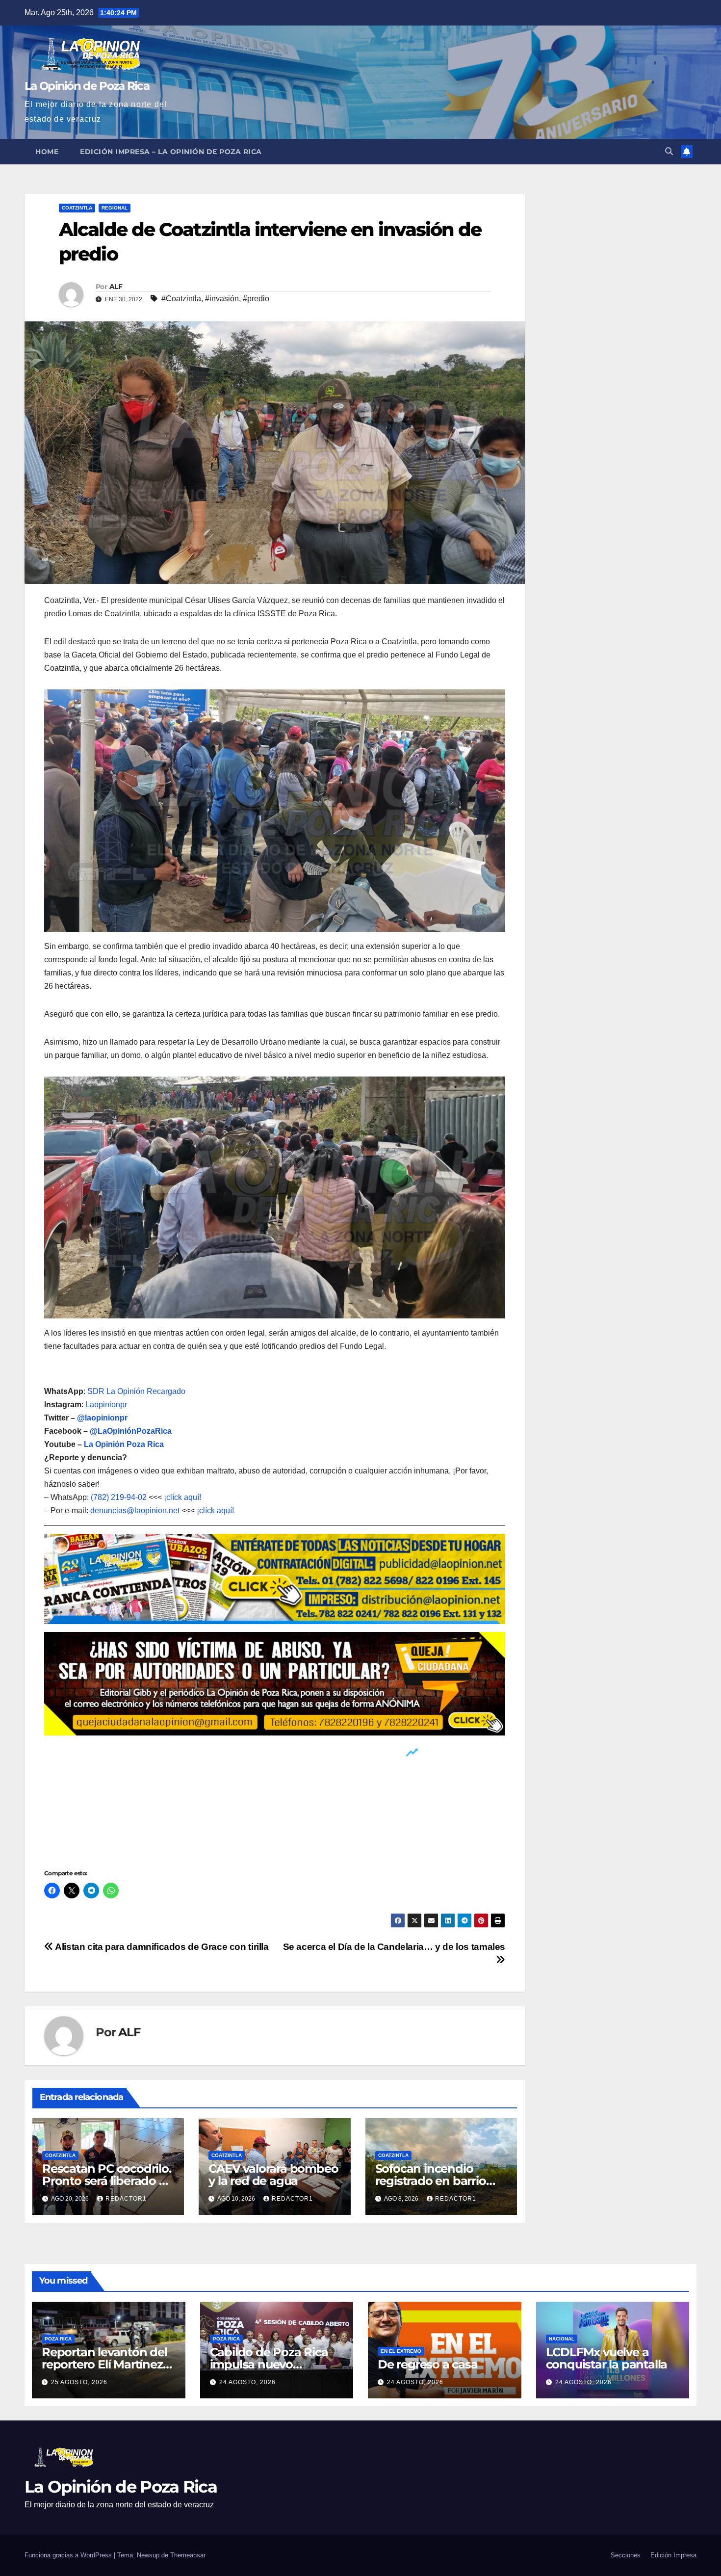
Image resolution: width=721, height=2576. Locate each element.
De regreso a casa (428, 2364)
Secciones (626, 2555)
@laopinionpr (102, 1418)
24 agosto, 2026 (247, 2382)
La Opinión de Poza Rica (87, 86)
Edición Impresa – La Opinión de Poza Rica (171, 152)
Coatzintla (77, 208)
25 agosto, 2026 (79, 2382)
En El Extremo (401, 2351)
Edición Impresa (673, 2555)
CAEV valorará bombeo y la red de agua (273, 2175)
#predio (256, 299)
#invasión (222, 299)
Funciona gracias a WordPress (69, 2555)
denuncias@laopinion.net (135, 1511)
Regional (115, 208)
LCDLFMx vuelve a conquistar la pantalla (607, 2358)
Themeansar (188, 2555)
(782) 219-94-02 (119, 1497)
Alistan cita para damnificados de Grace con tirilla (161, 1947)
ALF (116, 287)
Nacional (562, 2339)
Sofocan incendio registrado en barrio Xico (431, 2181)
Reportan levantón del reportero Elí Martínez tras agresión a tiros (104, 2364)
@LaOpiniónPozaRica (131, 1431)
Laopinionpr (107, 1405)
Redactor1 (126, 2199)
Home (47, 152)
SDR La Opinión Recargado (136, 1391)
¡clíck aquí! (182, 1497)
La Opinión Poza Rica (124, 1444)
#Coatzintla (181, 299)
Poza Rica (58, 2339)
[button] (669, 151)
